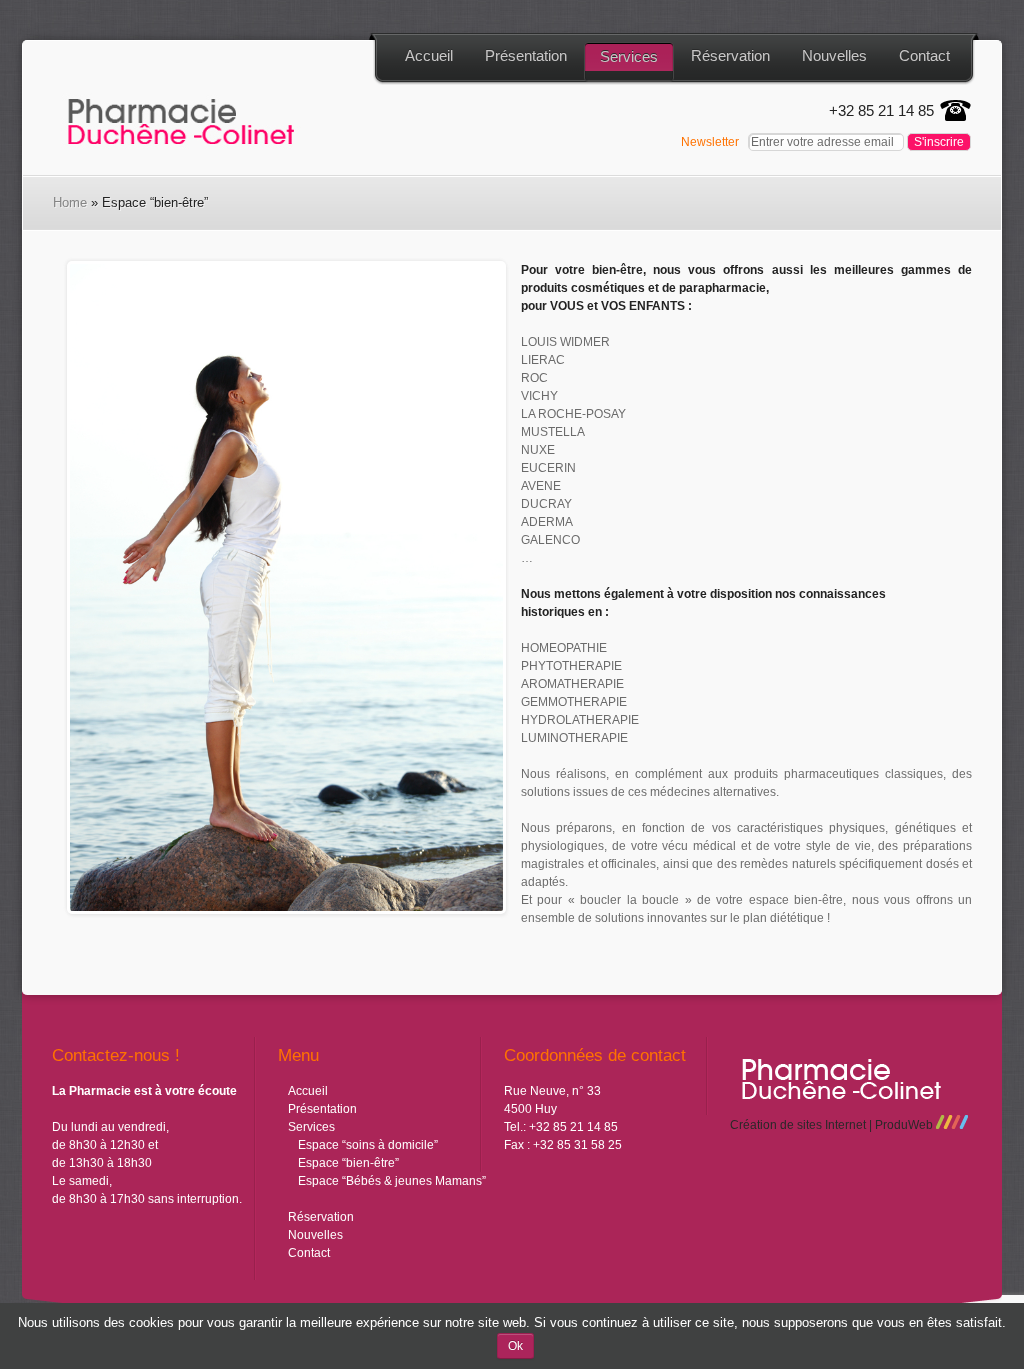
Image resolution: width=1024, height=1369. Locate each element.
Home (70, 202)
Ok (515, 1346)
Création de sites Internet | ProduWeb (833, 1125)
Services (629, 56)
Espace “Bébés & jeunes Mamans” (392, 1181)
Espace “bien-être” (348, 1163)
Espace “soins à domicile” (368, 1145)
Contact (924, 55)
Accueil (429, 55)
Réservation (730, 55)
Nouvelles (834, 55)
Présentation (526, 55)
